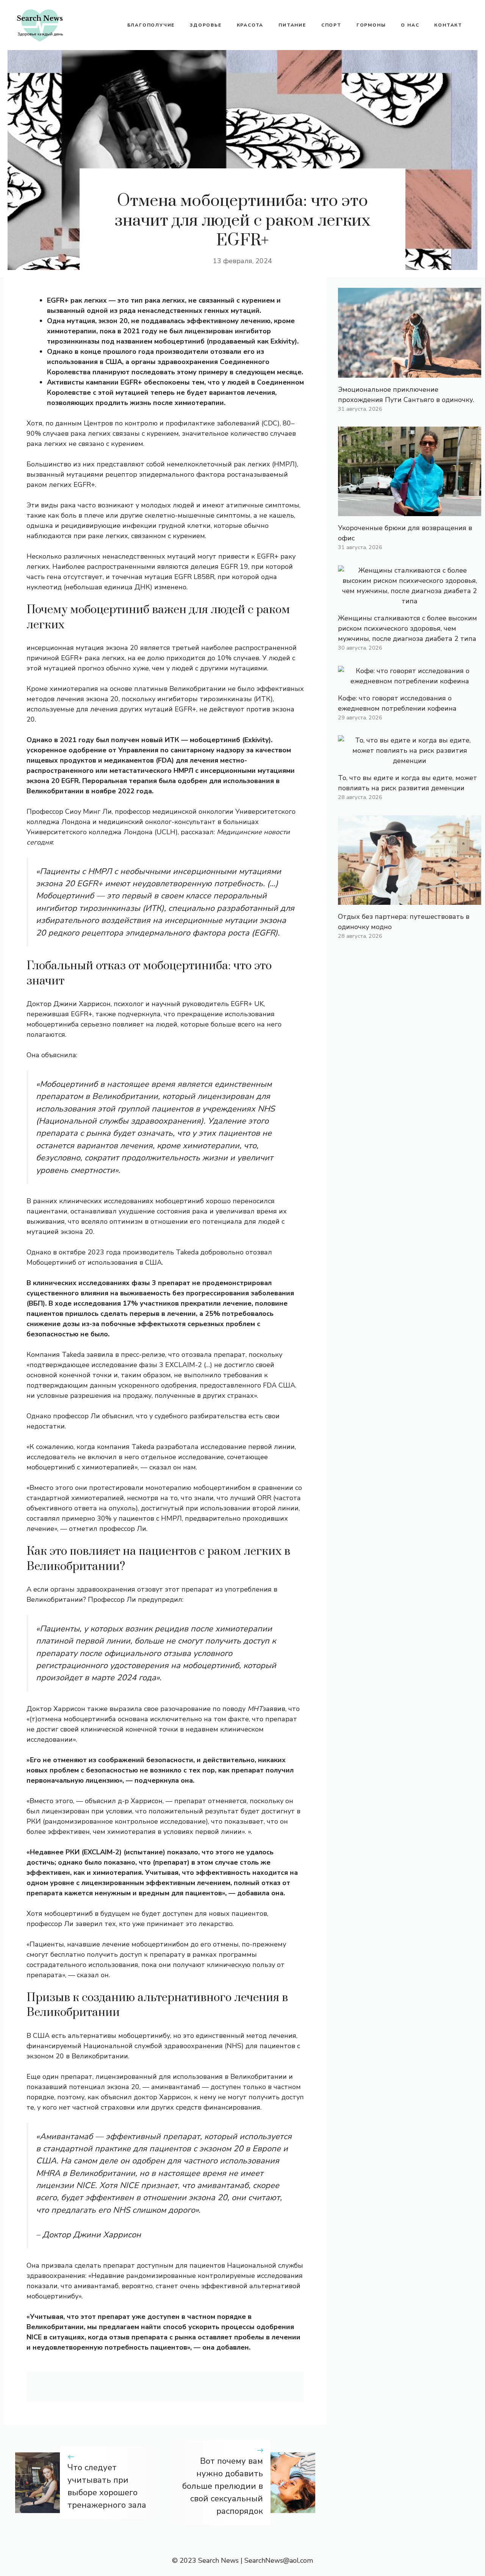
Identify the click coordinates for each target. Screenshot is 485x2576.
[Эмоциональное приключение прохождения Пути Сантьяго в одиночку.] (410, 372)
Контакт (448, 25)
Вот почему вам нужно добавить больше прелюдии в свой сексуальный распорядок (223, 2486)
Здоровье (206, 25)
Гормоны (371, 25)
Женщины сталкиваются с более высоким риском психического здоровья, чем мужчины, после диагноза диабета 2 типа (408, 628)
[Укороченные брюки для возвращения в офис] (410, 511)
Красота (250, 25)
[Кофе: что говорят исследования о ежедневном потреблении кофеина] (410, 681)
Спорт (331, 25)
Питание (292, 25)
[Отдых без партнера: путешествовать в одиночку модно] (410, 899)
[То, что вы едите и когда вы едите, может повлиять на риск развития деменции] (410, 761)
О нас (410, 25)
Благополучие (151, 25)
